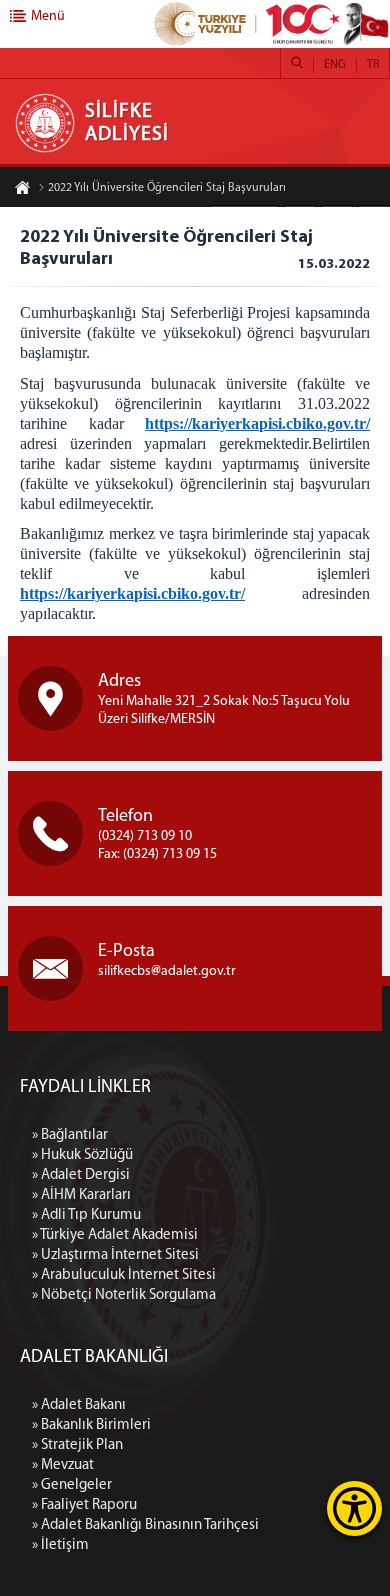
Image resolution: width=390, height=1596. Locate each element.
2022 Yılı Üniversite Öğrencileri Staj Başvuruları (167, 188)
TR (373, 65)
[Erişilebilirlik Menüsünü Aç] (354, 1508)
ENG (335, 65)
